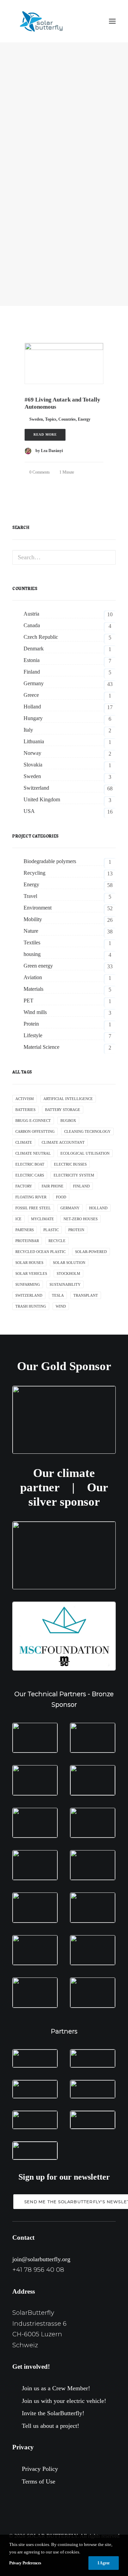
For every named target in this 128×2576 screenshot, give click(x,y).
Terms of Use (39, 2481)
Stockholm (68, 1273)
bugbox (68, 1121)
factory (24, 1186)
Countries (67, 419)
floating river (31, 1197)
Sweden (36, 419)
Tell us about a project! (51, 2426)
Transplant (86, 1295)
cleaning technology (87, 1131)
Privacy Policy (40, 2469)
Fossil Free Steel (33, 1208)
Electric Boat (30, 1164)
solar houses (29, 1263)
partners (25, 1230)
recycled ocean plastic (40, 1252)
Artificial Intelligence (68, 1099)
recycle (57, 1241)
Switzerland (29, 1295)
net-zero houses (81, 1219)
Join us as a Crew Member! (56, 2388)
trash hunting (31, 1306)
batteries (25, 1110)
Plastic (51, 1230)
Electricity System (74, 1175)
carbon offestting (35, 1131)
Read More (45, 434)
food (61, 1197)
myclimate (42, 1219)
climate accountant (63, 1142)
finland (81, 1186)
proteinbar (27, 1241)
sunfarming (28, 1284)
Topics (51, 419)
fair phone (53, 1186)
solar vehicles (31, 1273)
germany (70, 1208)
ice (18, 1219)
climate (24, 1142)
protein (76, 1230)
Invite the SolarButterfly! (53, 2413)
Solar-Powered (91, 1252)
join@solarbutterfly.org (41, 2259)
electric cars (30, 1175)
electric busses (70, 1164)
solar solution (69, 1263)
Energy (84, 419)
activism (25, 1099)
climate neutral (33, 1153)
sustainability (65, 1284)
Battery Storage (63, 1110)
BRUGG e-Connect (33, 1121)
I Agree (104, 2563)
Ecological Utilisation (85, 1153)
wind (61, 1306)
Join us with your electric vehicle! (64, 2401)
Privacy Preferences (25, 2563)
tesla (58, 1295)
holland (98, 1208)
